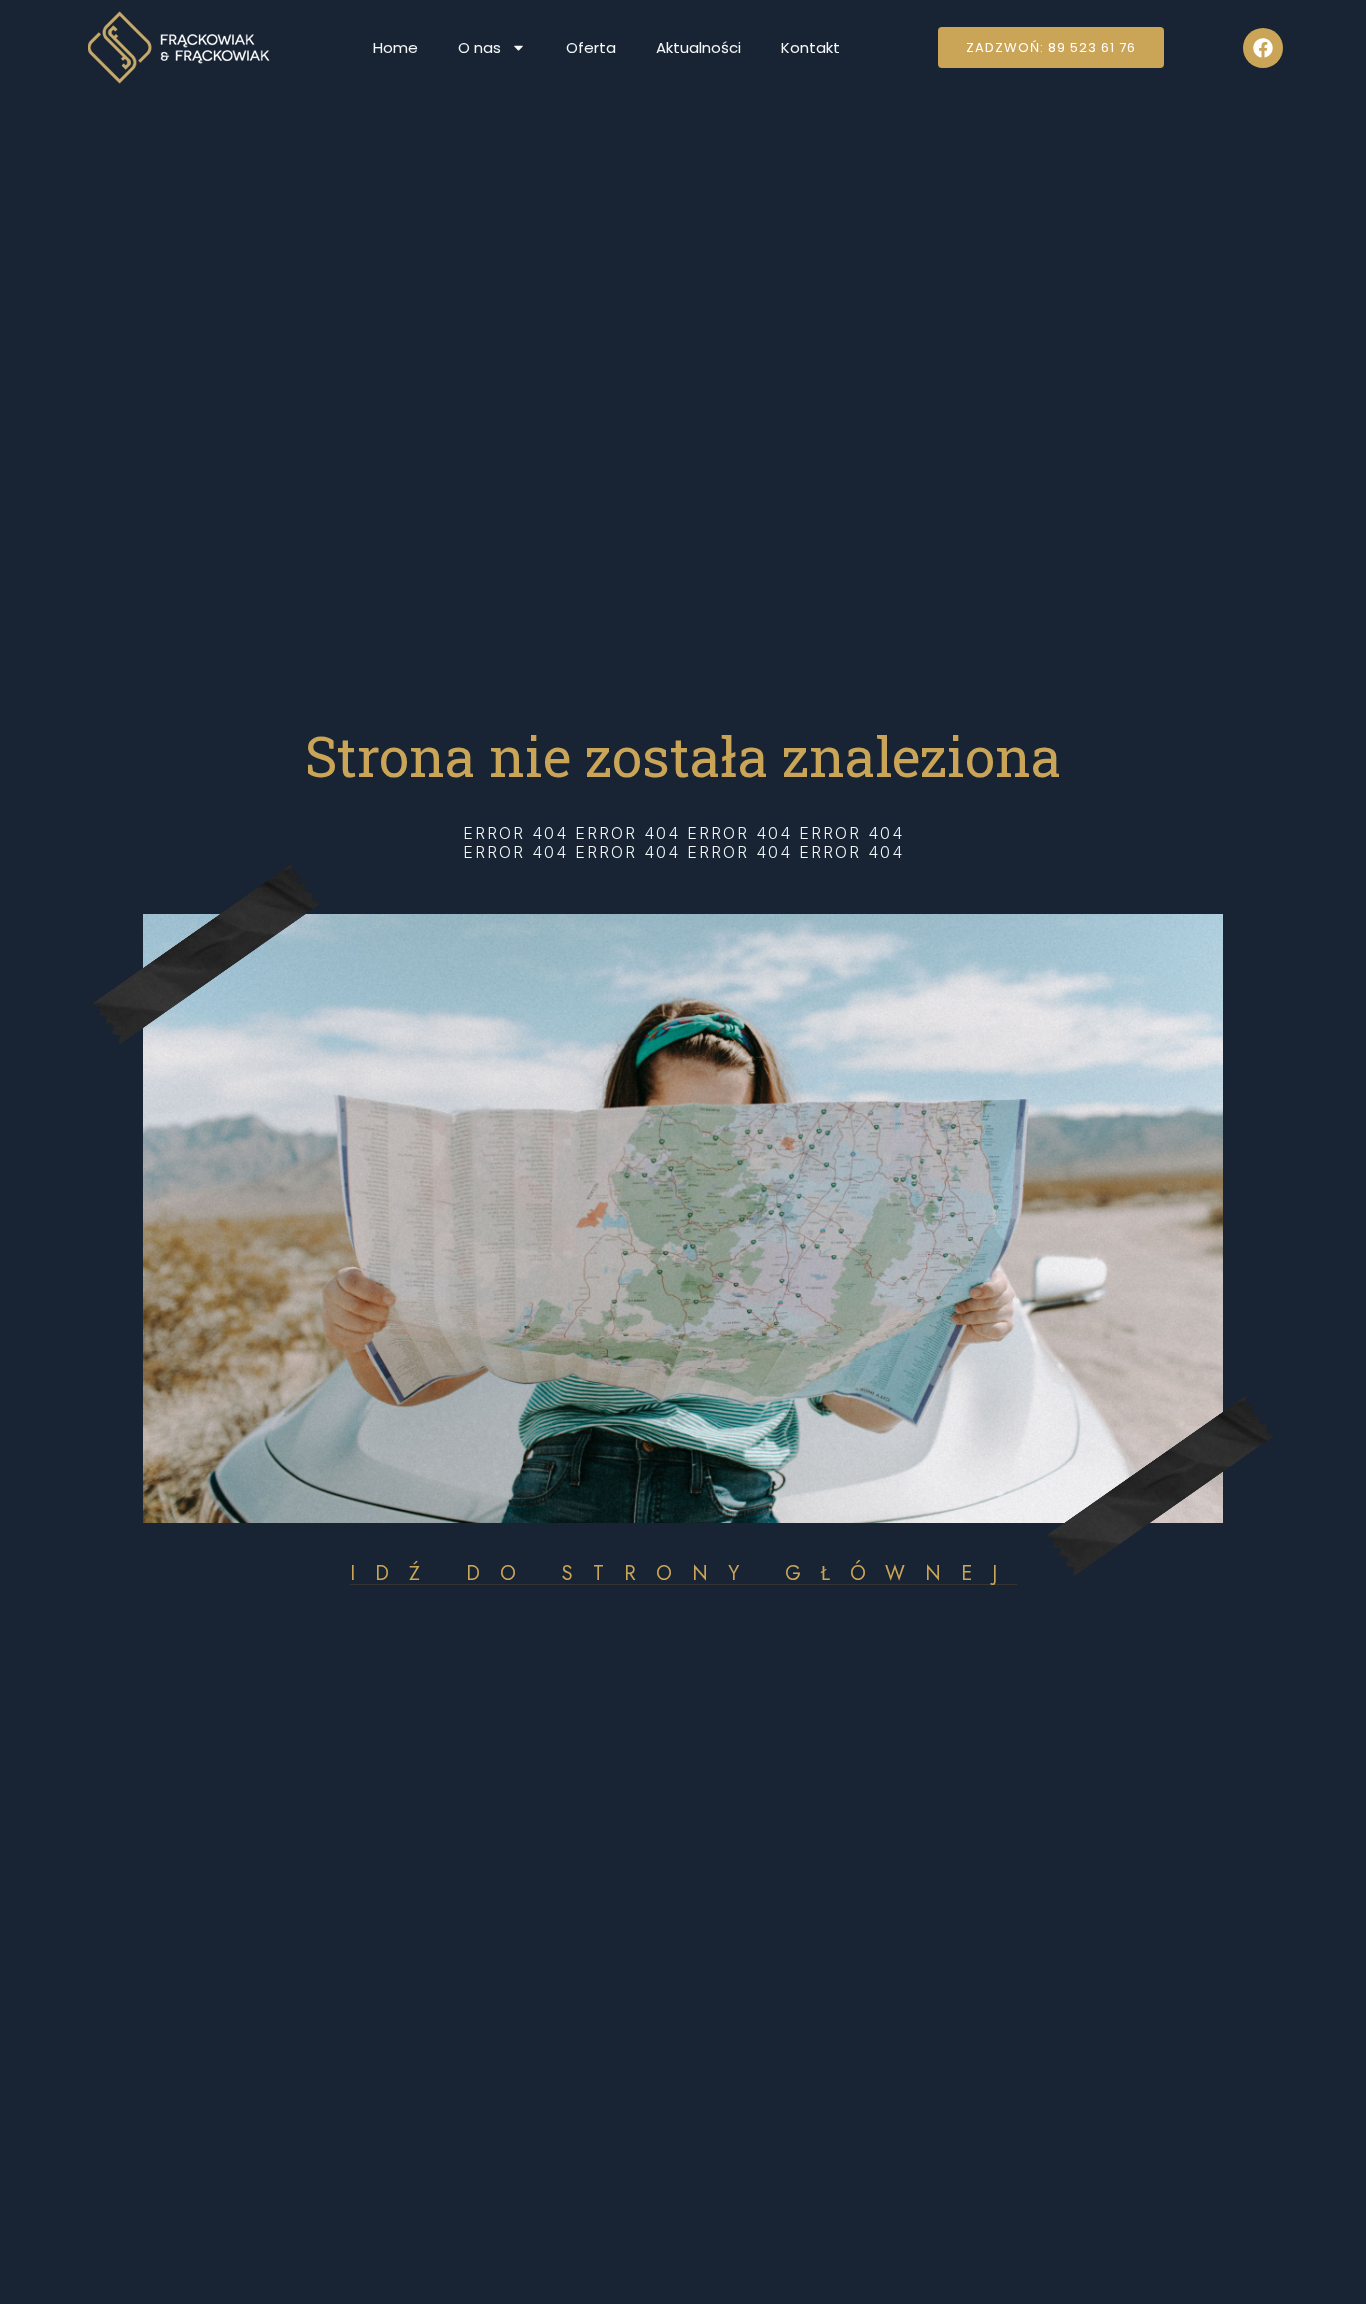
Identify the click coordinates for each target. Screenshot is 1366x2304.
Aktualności (698, 47)
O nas (479, 47)
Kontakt (810, 47)
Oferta (591, 47)
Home (395, 47)
